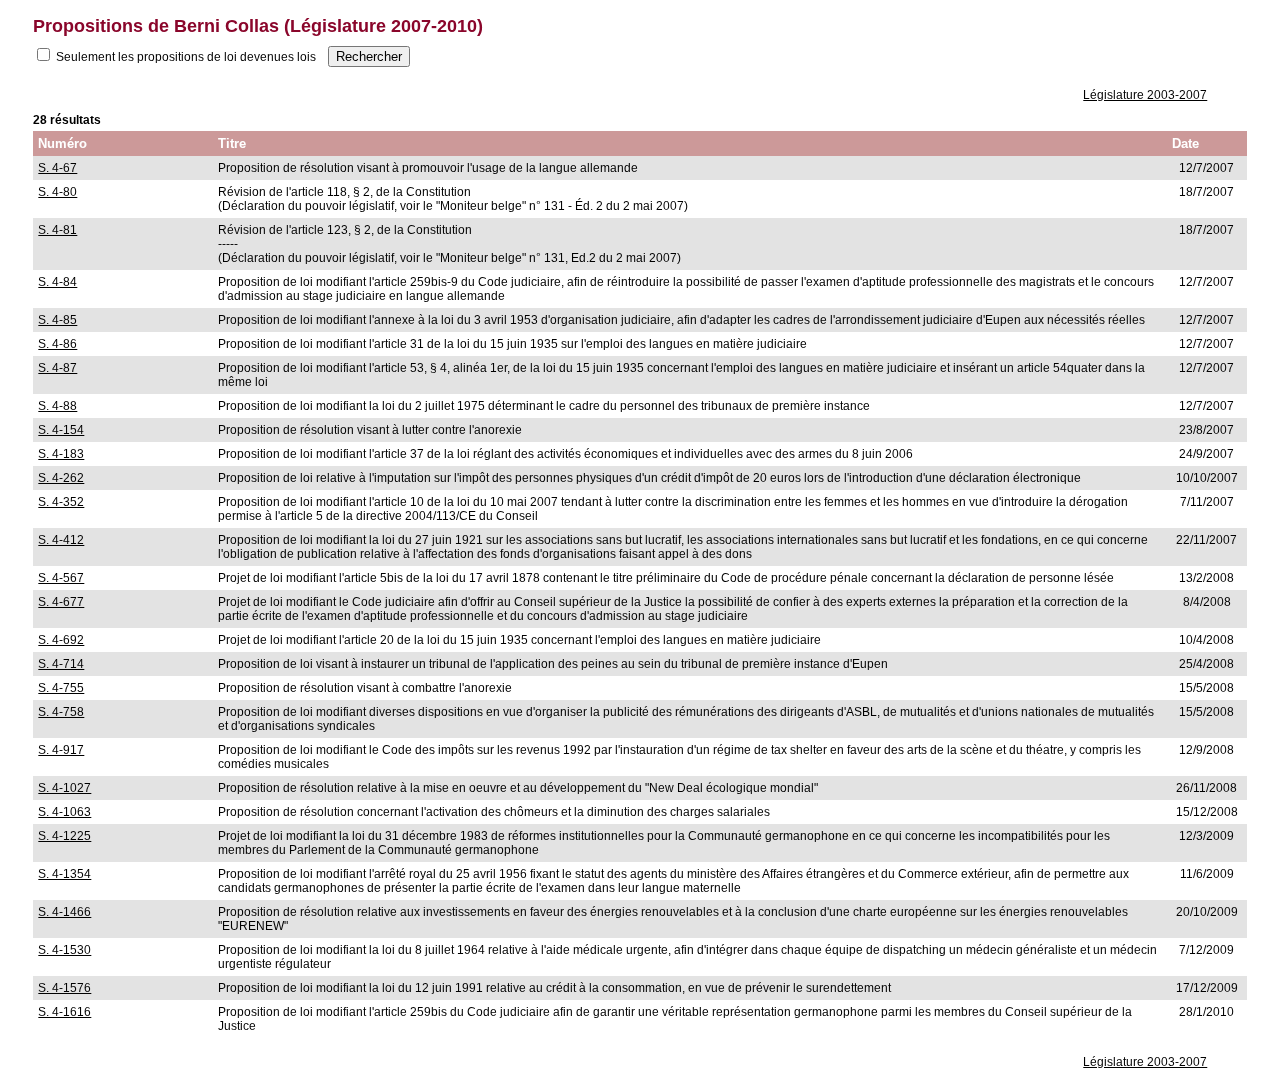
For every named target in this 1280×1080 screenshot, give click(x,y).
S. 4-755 (61, 688)
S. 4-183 (61, 454)
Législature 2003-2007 (1145, 95)
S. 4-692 (61, 640)
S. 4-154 (61, 430)
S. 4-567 (61, 578)
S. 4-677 (61, 602)
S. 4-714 (61, 664)
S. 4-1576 (64, 988)
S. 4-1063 (64, 812)
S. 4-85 (57, 320)
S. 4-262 (61, 478)
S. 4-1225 (64, 836)
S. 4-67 (57, 168)
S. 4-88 (57, 406)
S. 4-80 (57, 192)
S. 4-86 (57, 344)
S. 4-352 (61, 502)
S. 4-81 (57, 230)
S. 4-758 (61, 712)
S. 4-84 (57, 282)
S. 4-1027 (64, 788)
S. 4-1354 (64, 874)
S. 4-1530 (64, 950)
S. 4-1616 (64, 1012)
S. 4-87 (57, 368)
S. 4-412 (61, 540)
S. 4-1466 (64, 912)
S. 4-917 (61, 750)
